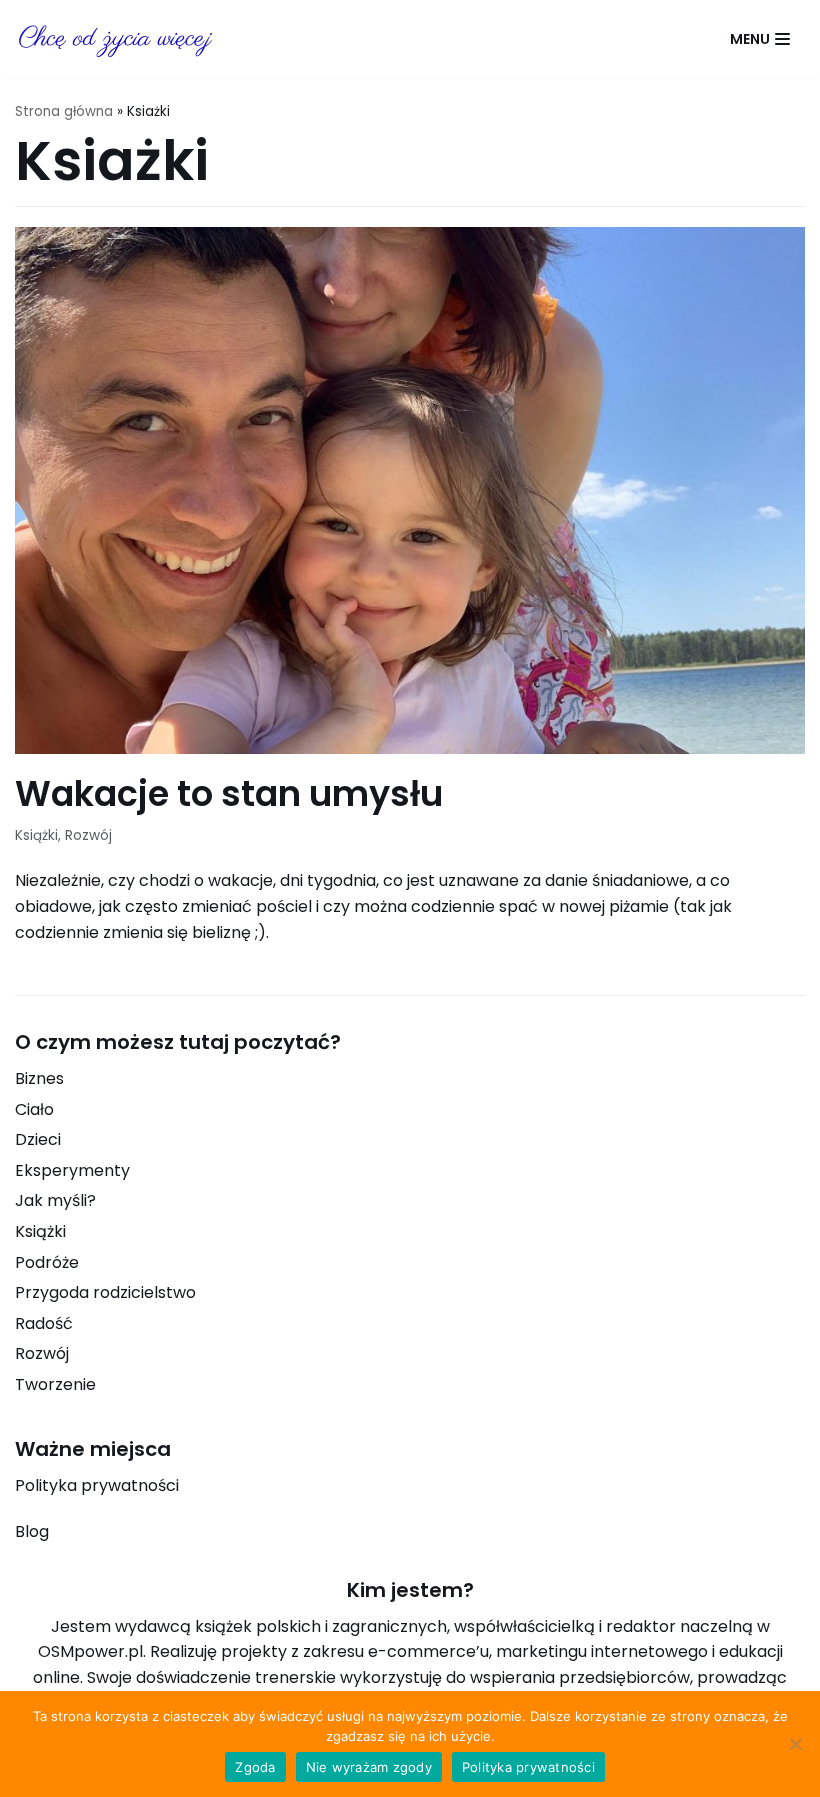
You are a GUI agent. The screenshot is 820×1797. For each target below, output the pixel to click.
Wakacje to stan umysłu (229, 793)
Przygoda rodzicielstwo (105, 1292)
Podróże (47, 1262)
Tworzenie (55, 1384)
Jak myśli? (55, 1200)
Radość (44, 1323)
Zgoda (255, 1767)
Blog (32, 1531)
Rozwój (88, 835)
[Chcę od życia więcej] (115, 39)
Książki (36, 835)
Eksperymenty (72, 1170)
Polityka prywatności (97, 1485)
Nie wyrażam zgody (369, 1767)
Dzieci (38, 1139)
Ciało (34, 1109)
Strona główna (64, 111)
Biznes (39, 1078)
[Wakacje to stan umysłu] (410, 748)
